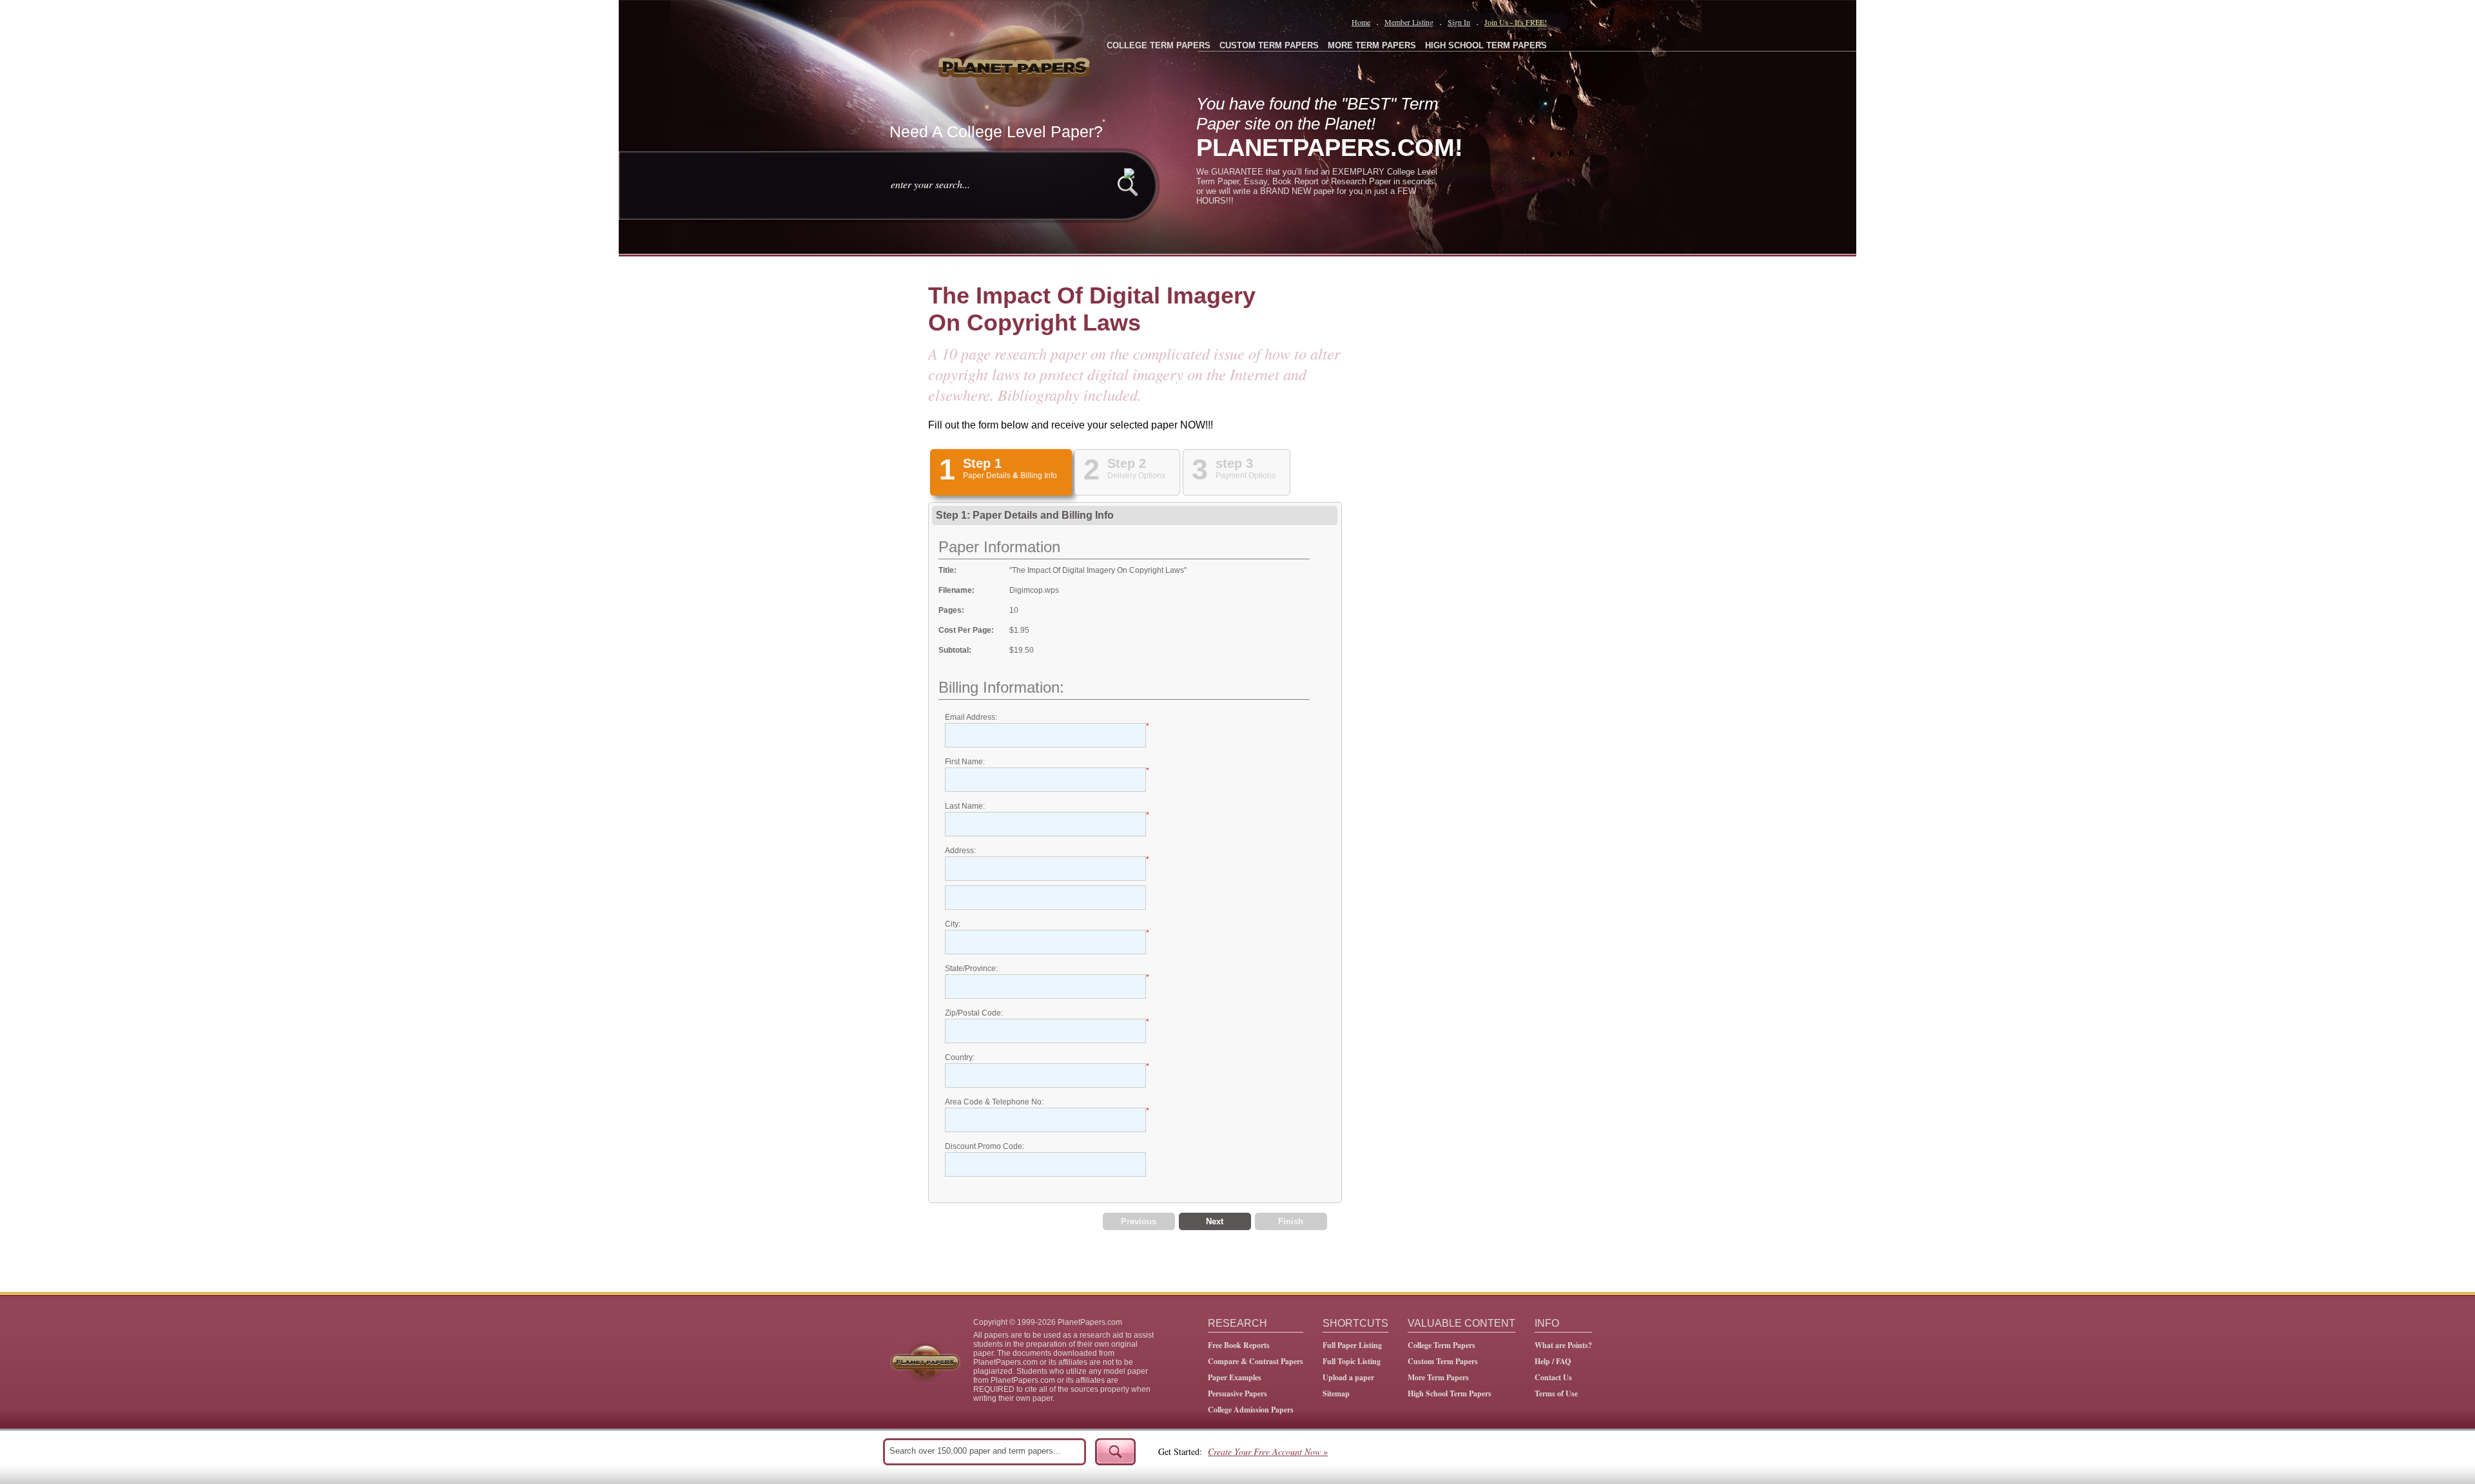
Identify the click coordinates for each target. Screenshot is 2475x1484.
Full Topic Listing (1352, 1361)
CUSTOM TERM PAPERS (1269, 45)
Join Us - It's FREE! (1516, 22)
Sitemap (1336, 1393)
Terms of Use (1556, 1393)
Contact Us (1553, 1377)
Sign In (1459, 22)
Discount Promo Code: (985, 1146)
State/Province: (971, 968)
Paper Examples (1235, 1377)
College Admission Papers (1251, 1410)
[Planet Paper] (1016, 64)
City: (953, 924)
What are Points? (1563, 1345)
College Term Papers (1441, 1345)
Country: (960, 1057)
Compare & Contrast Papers (1256, 1361)
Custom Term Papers (1443, 1361)
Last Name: (965, 806)
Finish (1291, 1221)
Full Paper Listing (1352, 1345)
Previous (1139, 1221)
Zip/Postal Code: (974, 1013)
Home (1361, 22)
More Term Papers (1438, 1377)
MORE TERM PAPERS (1372, 45)
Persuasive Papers (1237, 1393)
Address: (960, 851)
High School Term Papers (1450, 1393)
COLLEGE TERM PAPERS (1159, 45)
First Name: (965, 762)
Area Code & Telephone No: (994, 1102)
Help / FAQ (1553, 1361)
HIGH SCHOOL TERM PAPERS (1486, 45)
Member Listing (1409, 22)
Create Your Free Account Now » (1268, 1451)
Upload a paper (1348, 1377)
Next (1215, 1221)
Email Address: (971, 717)
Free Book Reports (1239, 1345)
